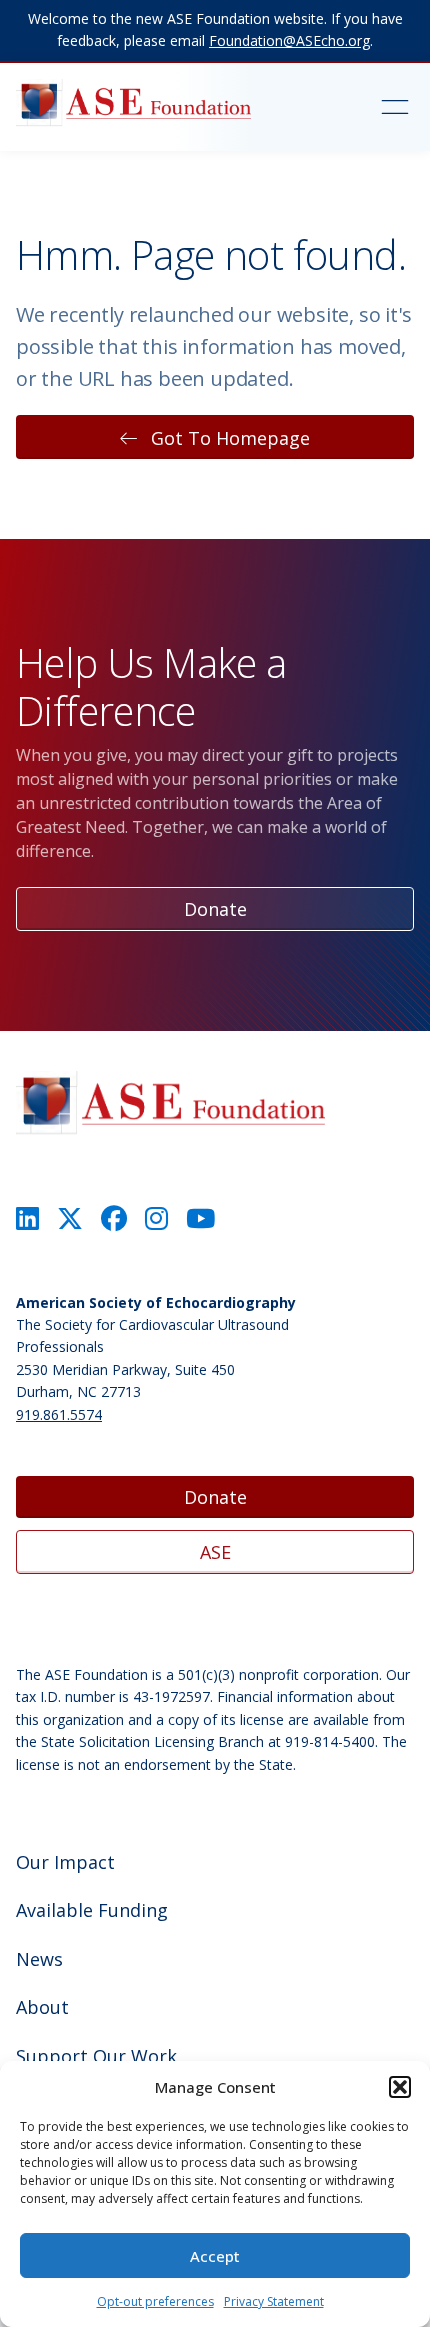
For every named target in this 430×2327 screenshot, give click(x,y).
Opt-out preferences (155, 2301)
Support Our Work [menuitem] (96, 2056)
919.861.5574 (59, 1414)
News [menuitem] (39, 1959)
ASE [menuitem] (215, 1552)
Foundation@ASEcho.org (289, 40)
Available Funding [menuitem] (92, 1910)
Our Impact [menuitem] (65, 1862)
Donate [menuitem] (215, 1497)
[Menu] (374, 107)
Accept (215, 2256)
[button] (400, 2087)
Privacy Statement (274, 2301)
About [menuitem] (42, 2007)
